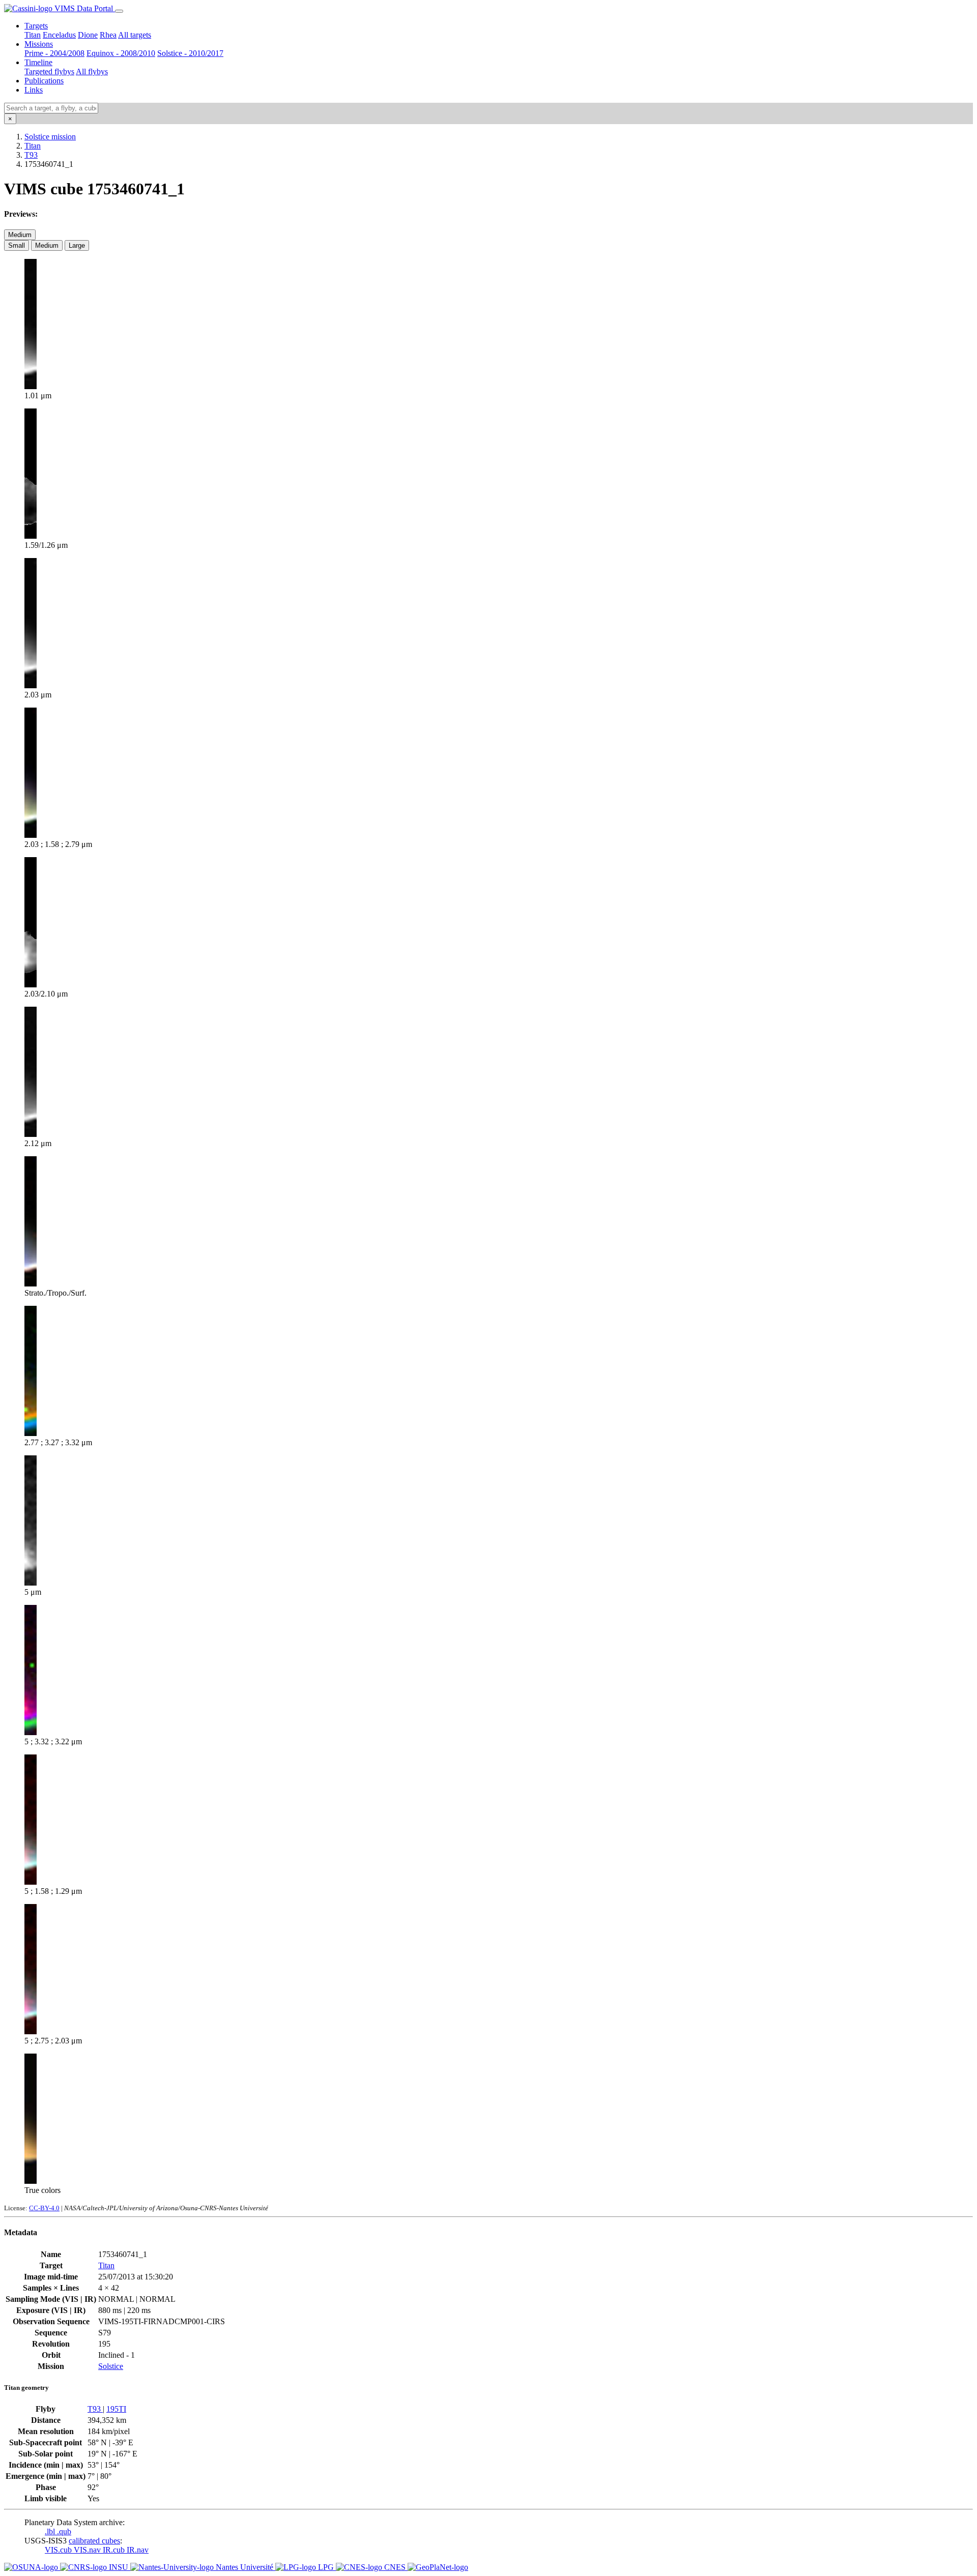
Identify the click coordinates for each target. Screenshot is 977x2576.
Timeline (38, 62)
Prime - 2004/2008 (54, 53)
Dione (88, 35)
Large (77, 245)
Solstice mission (50, 137)
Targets (36, 26)
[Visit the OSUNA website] (32, 2567)
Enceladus (59, 35)
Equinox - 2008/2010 (121, 53)
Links (34, 90)
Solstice (111, 2366)
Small (17, 245)
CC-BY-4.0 (44, 2208)
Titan (33, 35)
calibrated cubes (94, 2541)
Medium (20, 235)
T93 (31, 155)
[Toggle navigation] (119, 11)
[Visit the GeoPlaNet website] (438, 2567)
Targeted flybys (49, 71)
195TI (116, 2409)
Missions (39, 44)
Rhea (108, 35)
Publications (44, 81)
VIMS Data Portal (84, 8)
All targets (135, 35)
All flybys (92, 71)
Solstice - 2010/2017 (190, 53)
